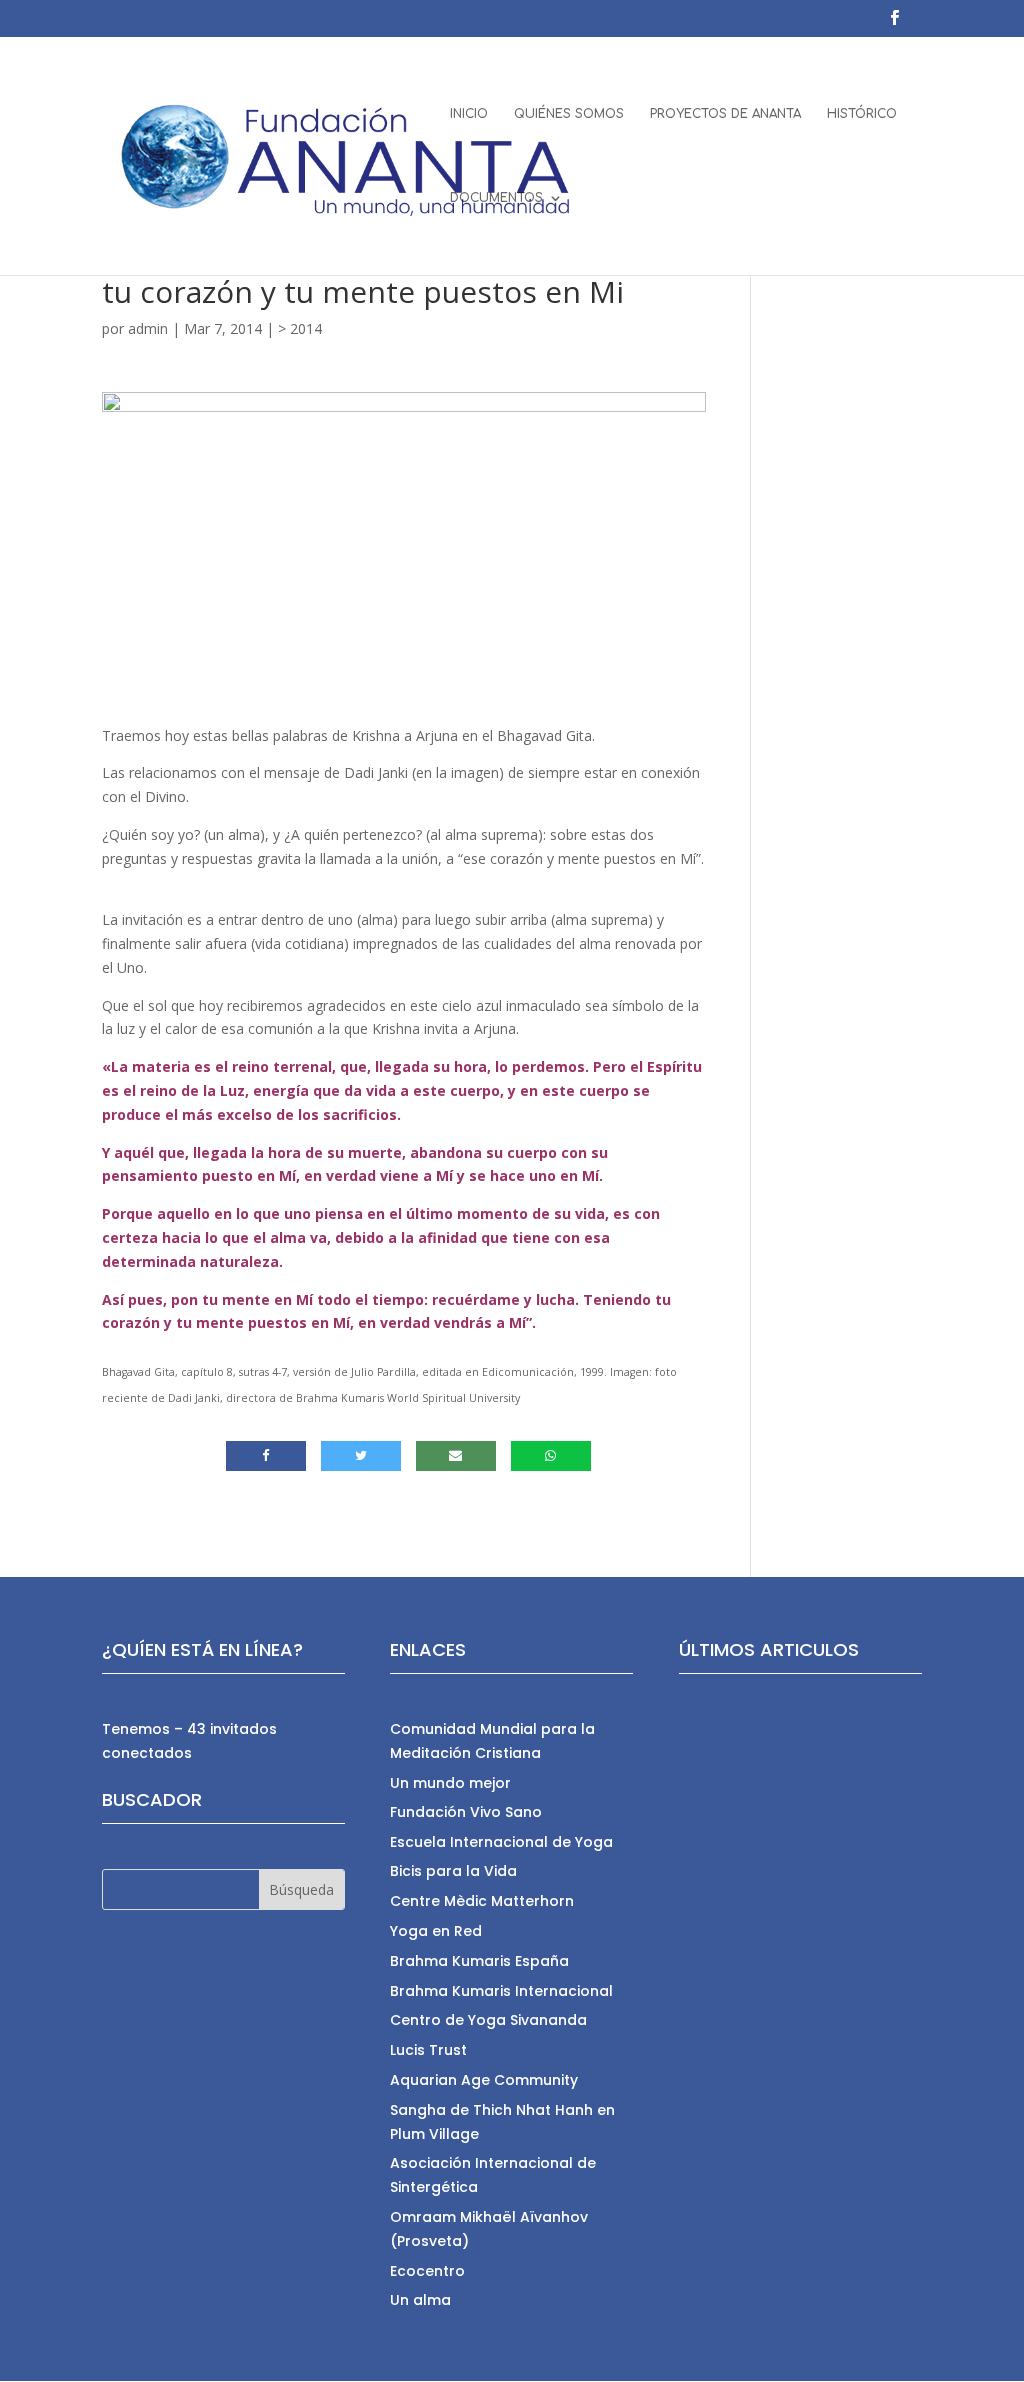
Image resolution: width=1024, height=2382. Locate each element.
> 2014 (300, 328)
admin (148, 328)
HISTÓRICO (862, 114)
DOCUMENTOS (496, 198)
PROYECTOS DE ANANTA (725, 114)
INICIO (469, 114)
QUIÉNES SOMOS (569, 114)
